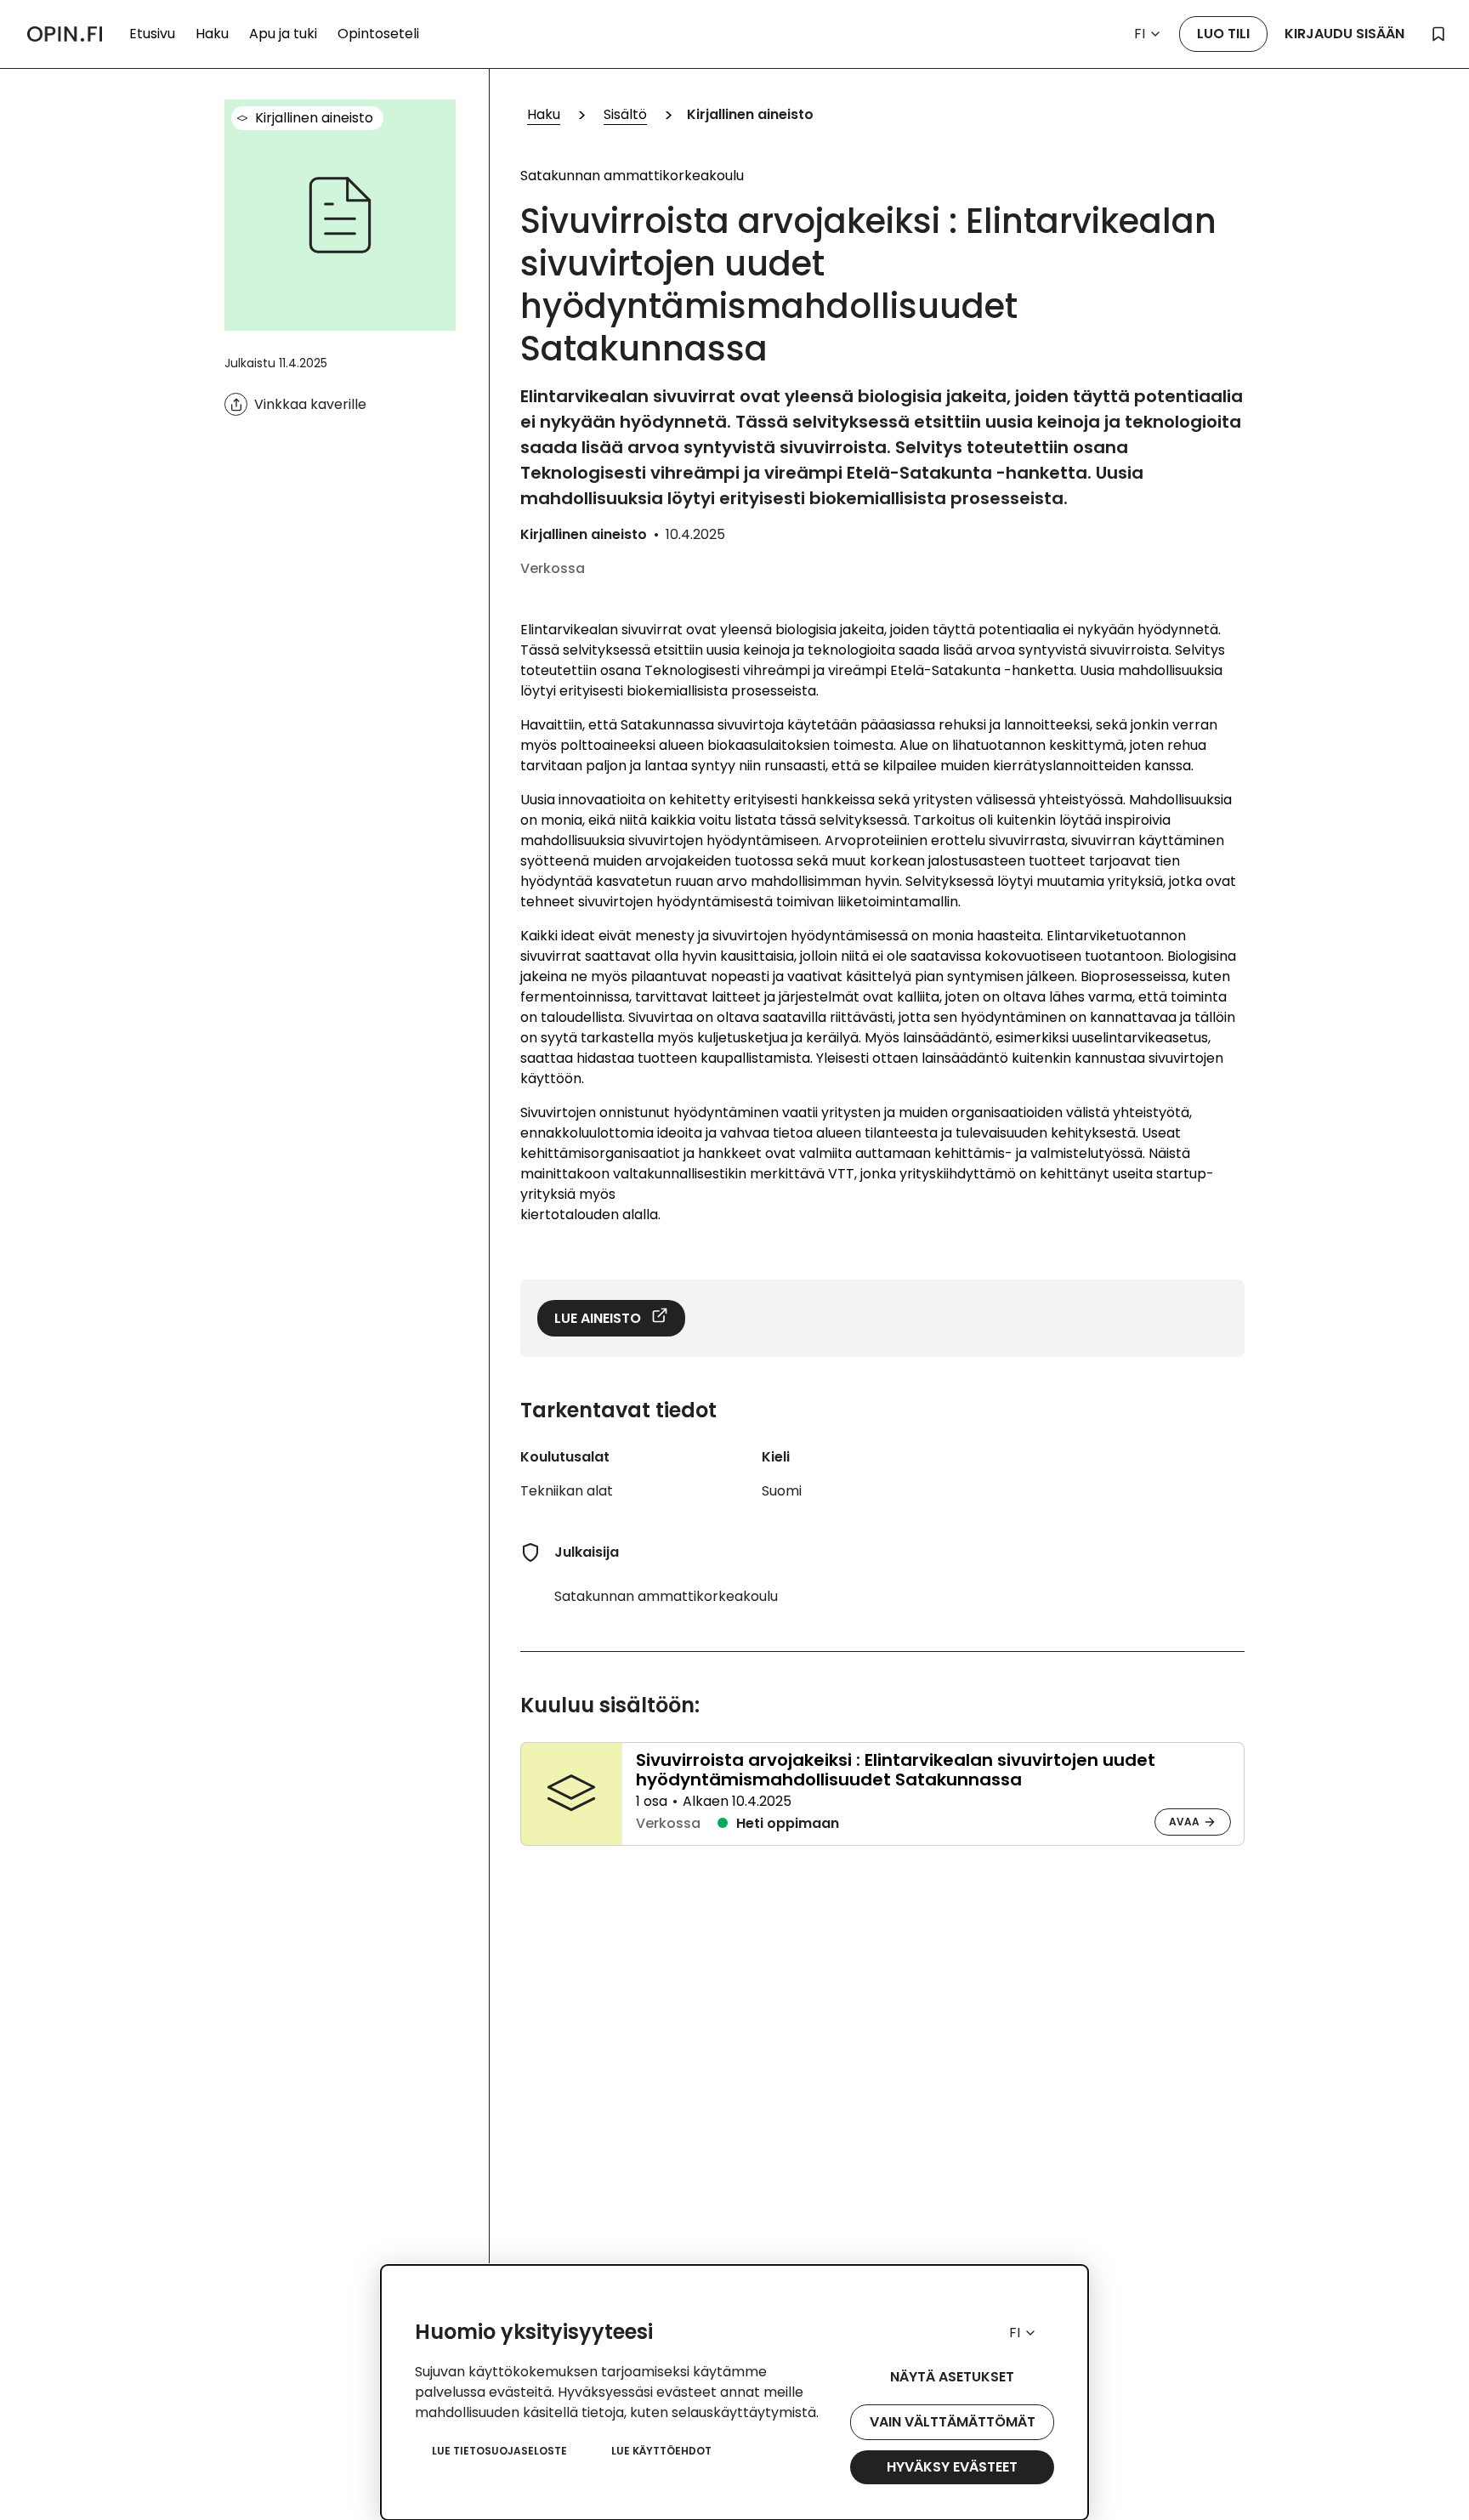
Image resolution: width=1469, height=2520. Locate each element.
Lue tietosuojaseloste (499, 2451)
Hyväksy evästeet (952, 2467)
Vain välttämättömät (953, 2422)
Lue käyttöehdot (661, 2451)
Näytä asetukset (952, 2377)
